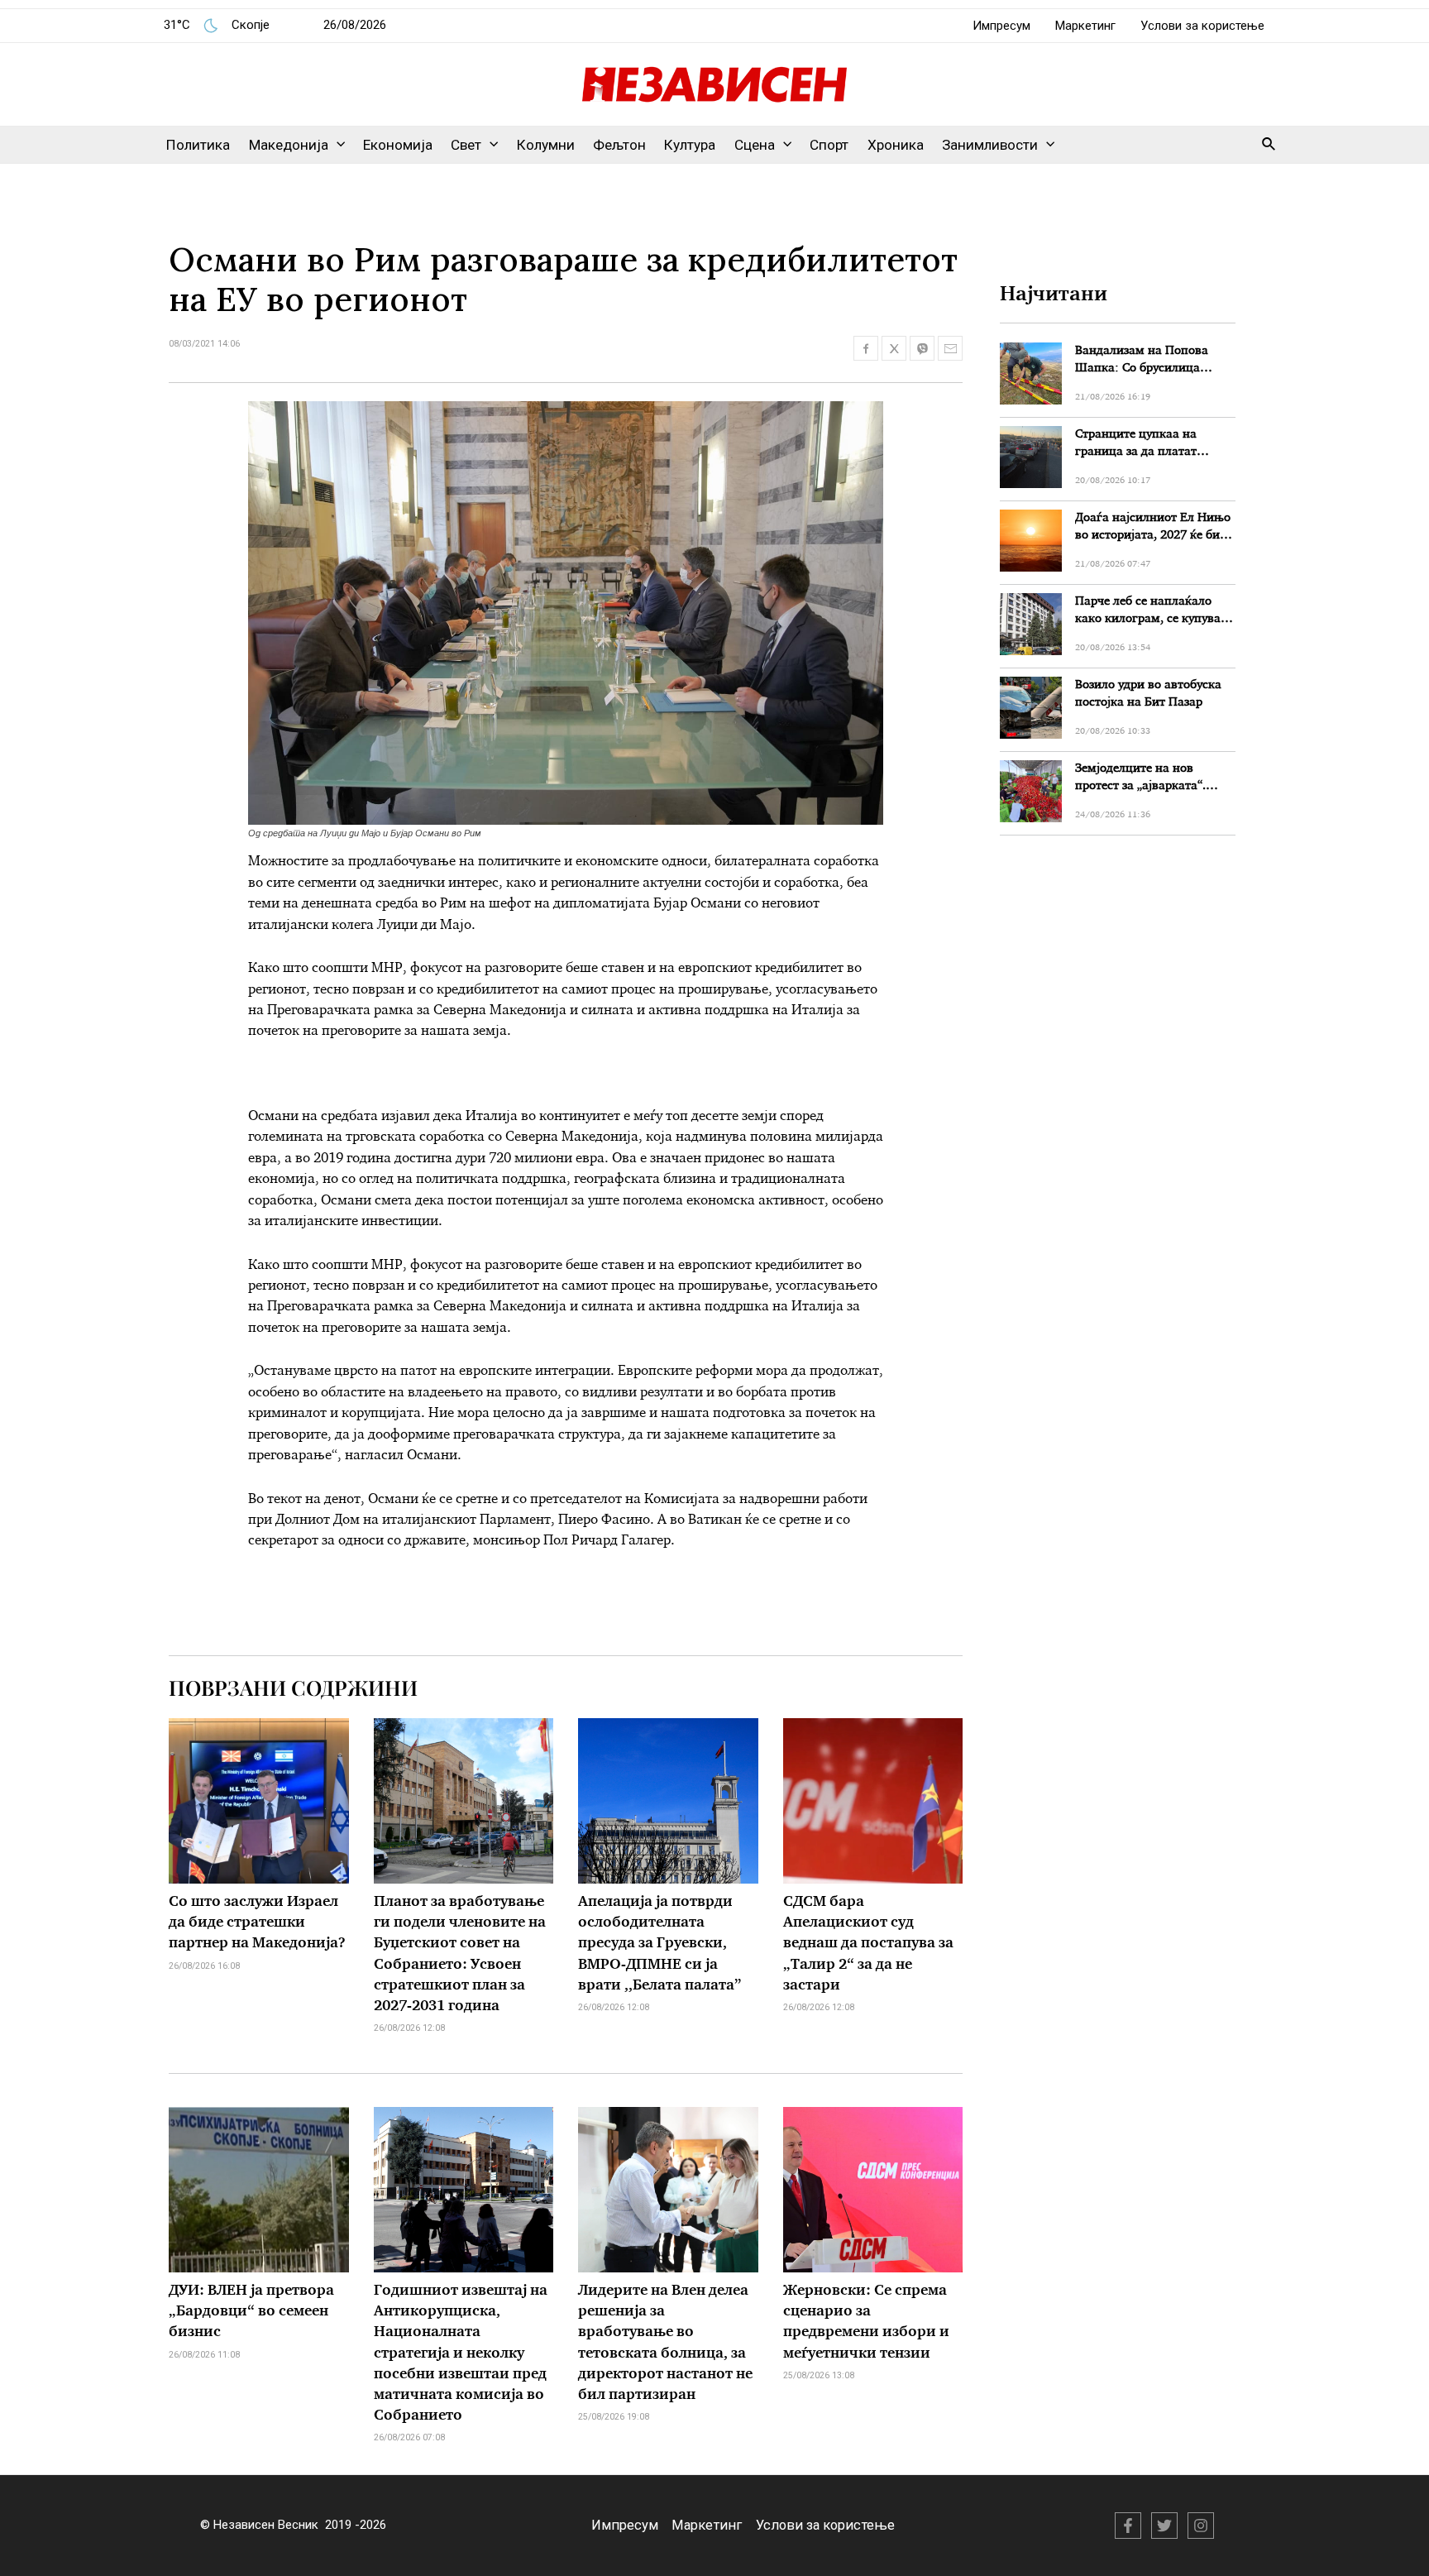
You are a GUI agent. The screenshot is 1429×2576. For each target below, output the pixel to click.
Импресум (1001, 26)
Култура (690, 145)
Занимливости (990, 145)
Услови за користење (1202, 26)
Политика (198, 145)
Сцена (755, 145)
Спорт (829, 145)
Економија (398, 145)
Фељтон (619, 145)
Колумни (546, 145)
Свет (466, 145)
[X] (1164, 2526)
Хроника (896, 145)
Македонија (289, 145)
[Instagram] (1201, 2526)
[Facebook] (1128, 2526)
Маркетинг (1085, 26)
